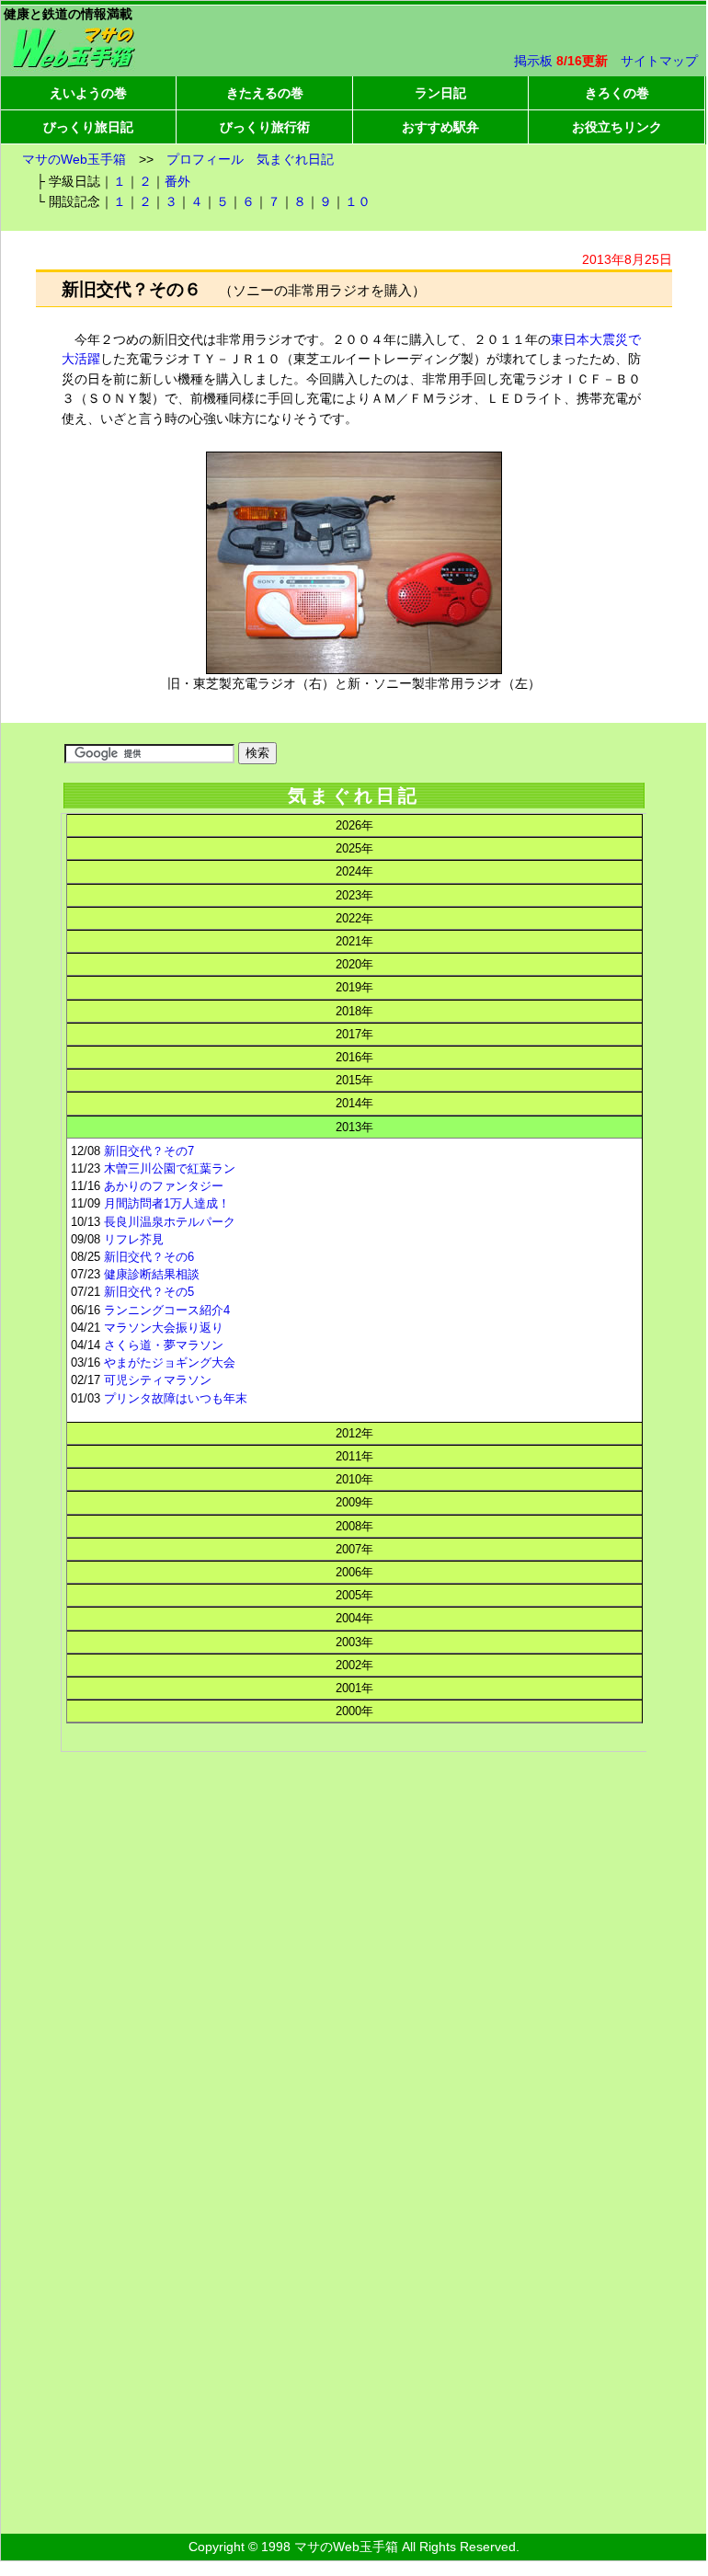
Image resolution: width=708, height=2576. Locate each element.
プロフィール (205, 159)
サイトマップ (659, 61)
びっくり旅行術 (265, 127)
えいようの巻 (88, 93)
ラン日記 (440, 93)
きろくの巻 (617, 93)
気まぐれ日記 (295, 159)
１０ (358, 201)
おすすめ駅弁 (440, 127)
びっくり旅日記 (88, 127)
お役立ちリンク (617, 127)
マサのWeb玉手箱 (74, 159)
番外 (177, 181)
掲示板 (533, 61)
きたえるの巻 (265, 93)
